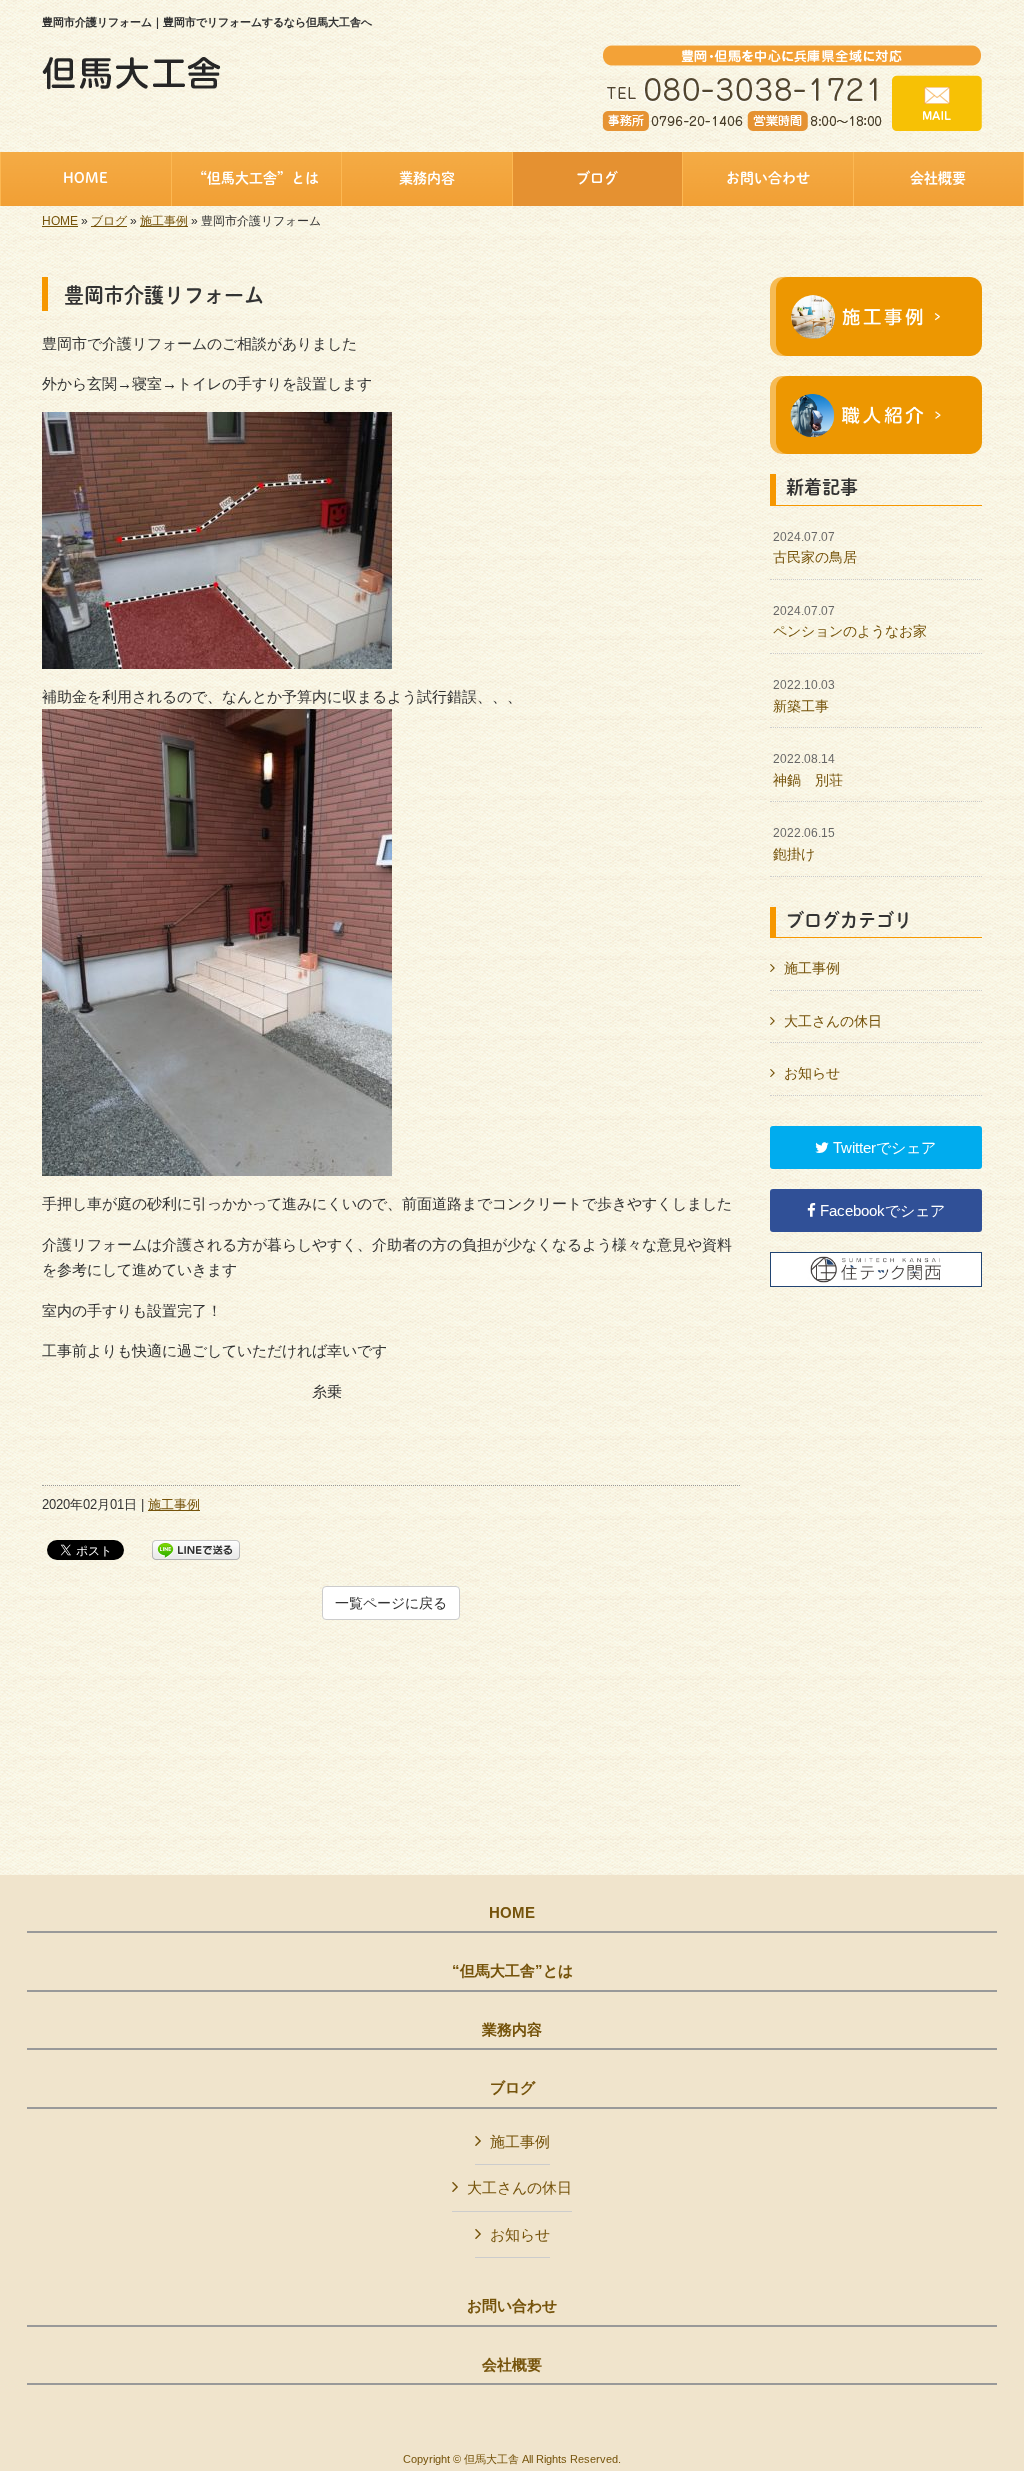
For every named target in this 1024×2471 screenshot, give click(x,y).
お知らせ (812, 1073)
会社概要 (512, 2365)
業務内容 (512, 2030)
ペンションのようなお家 (850, 622)
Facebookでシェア (880, 1210)
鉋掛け (804, 844)
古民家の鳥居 (815, 548)
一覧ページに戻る (391, 1603)
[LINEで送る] (196, 1548)
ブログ (109, 221)
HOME (60, 221)
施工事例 (164, 221)
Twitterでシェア (882, 1147)
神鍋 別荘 (808, 770)
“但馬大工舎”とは (512, 1971)
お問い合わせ (512, 2306)
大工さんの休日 (833, 1021)
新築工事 (804, 696)
